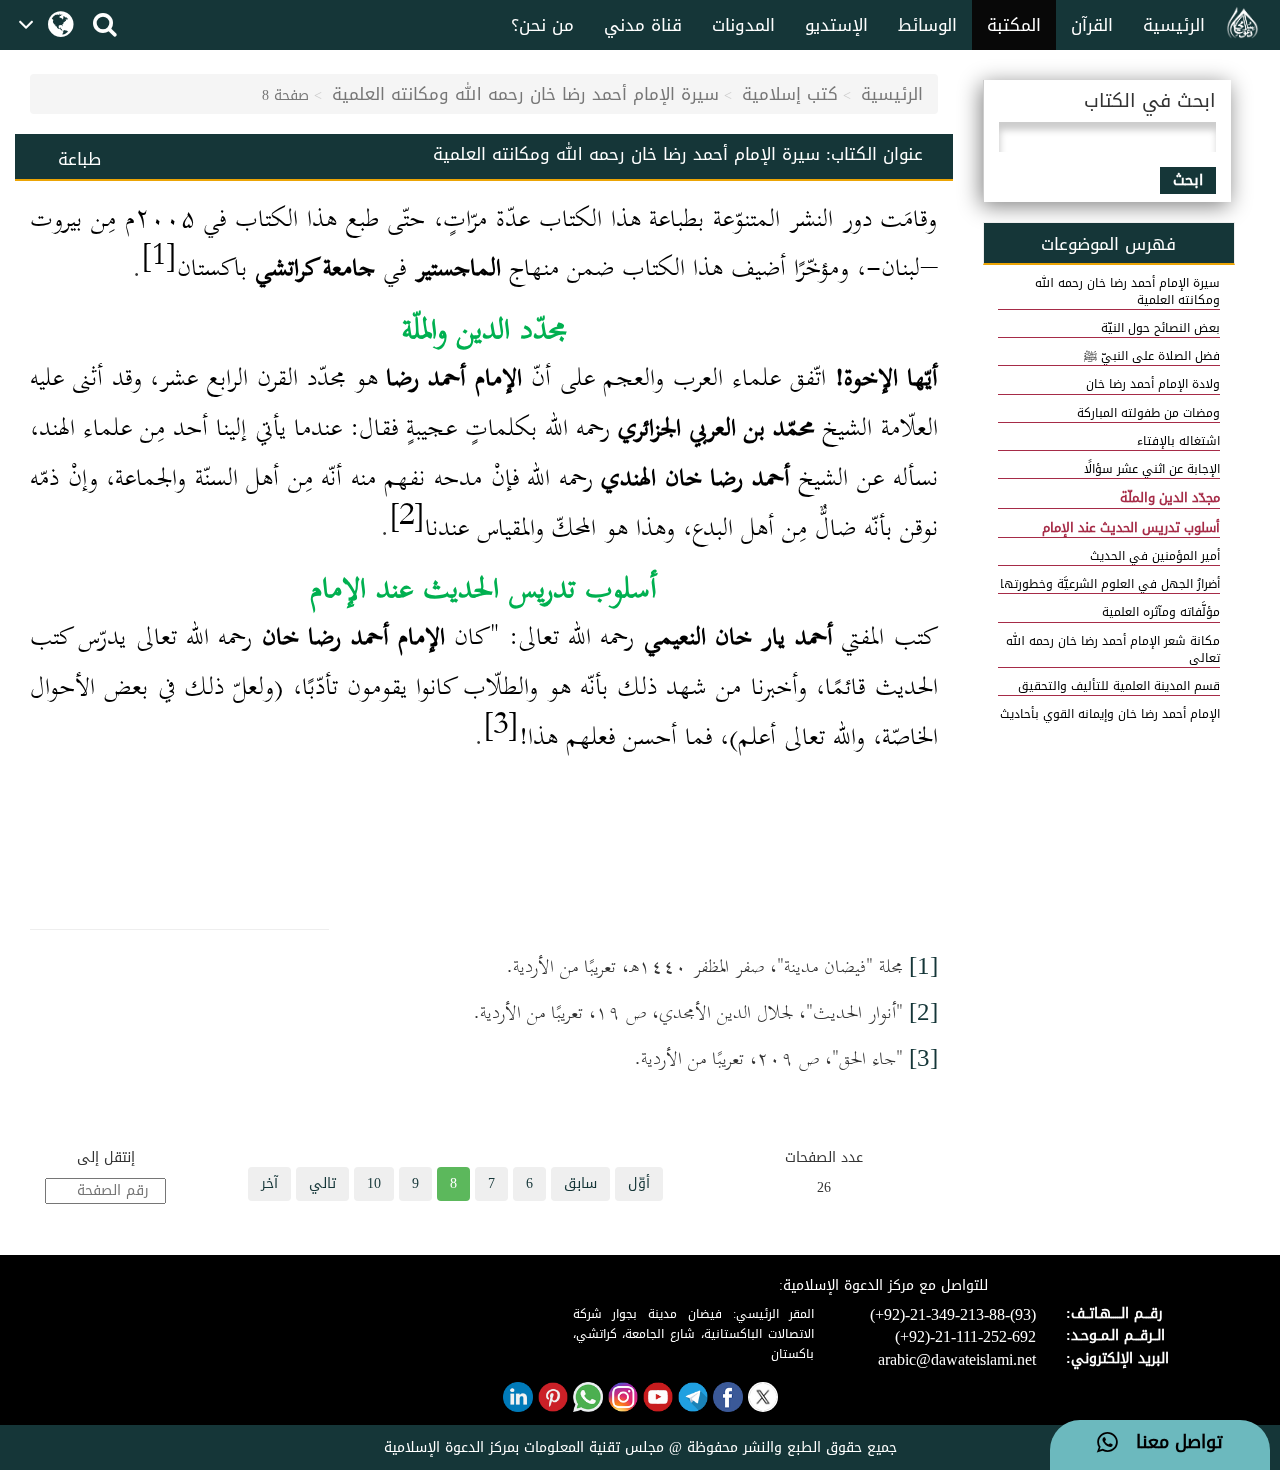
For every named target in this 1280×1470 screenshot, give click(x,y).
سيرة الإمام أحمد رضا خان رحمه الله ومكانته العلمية (525, 94)
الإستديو (836, 25)
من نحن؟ (542, 25)
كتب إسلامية (790, 94)
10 (374, 1183)
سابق (580, 1183)
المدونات (743, 25)
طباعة (79, 159)
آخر (269, 1183)
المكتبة (1014, 25)
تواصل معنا (1170, 1443)
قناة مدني (643, 25)
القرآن (1092, 25)
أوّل (639, 1183)
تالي (322, 1183)
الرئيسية (1174, 25)
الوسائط (927, 25)
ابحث (1188, 180)
